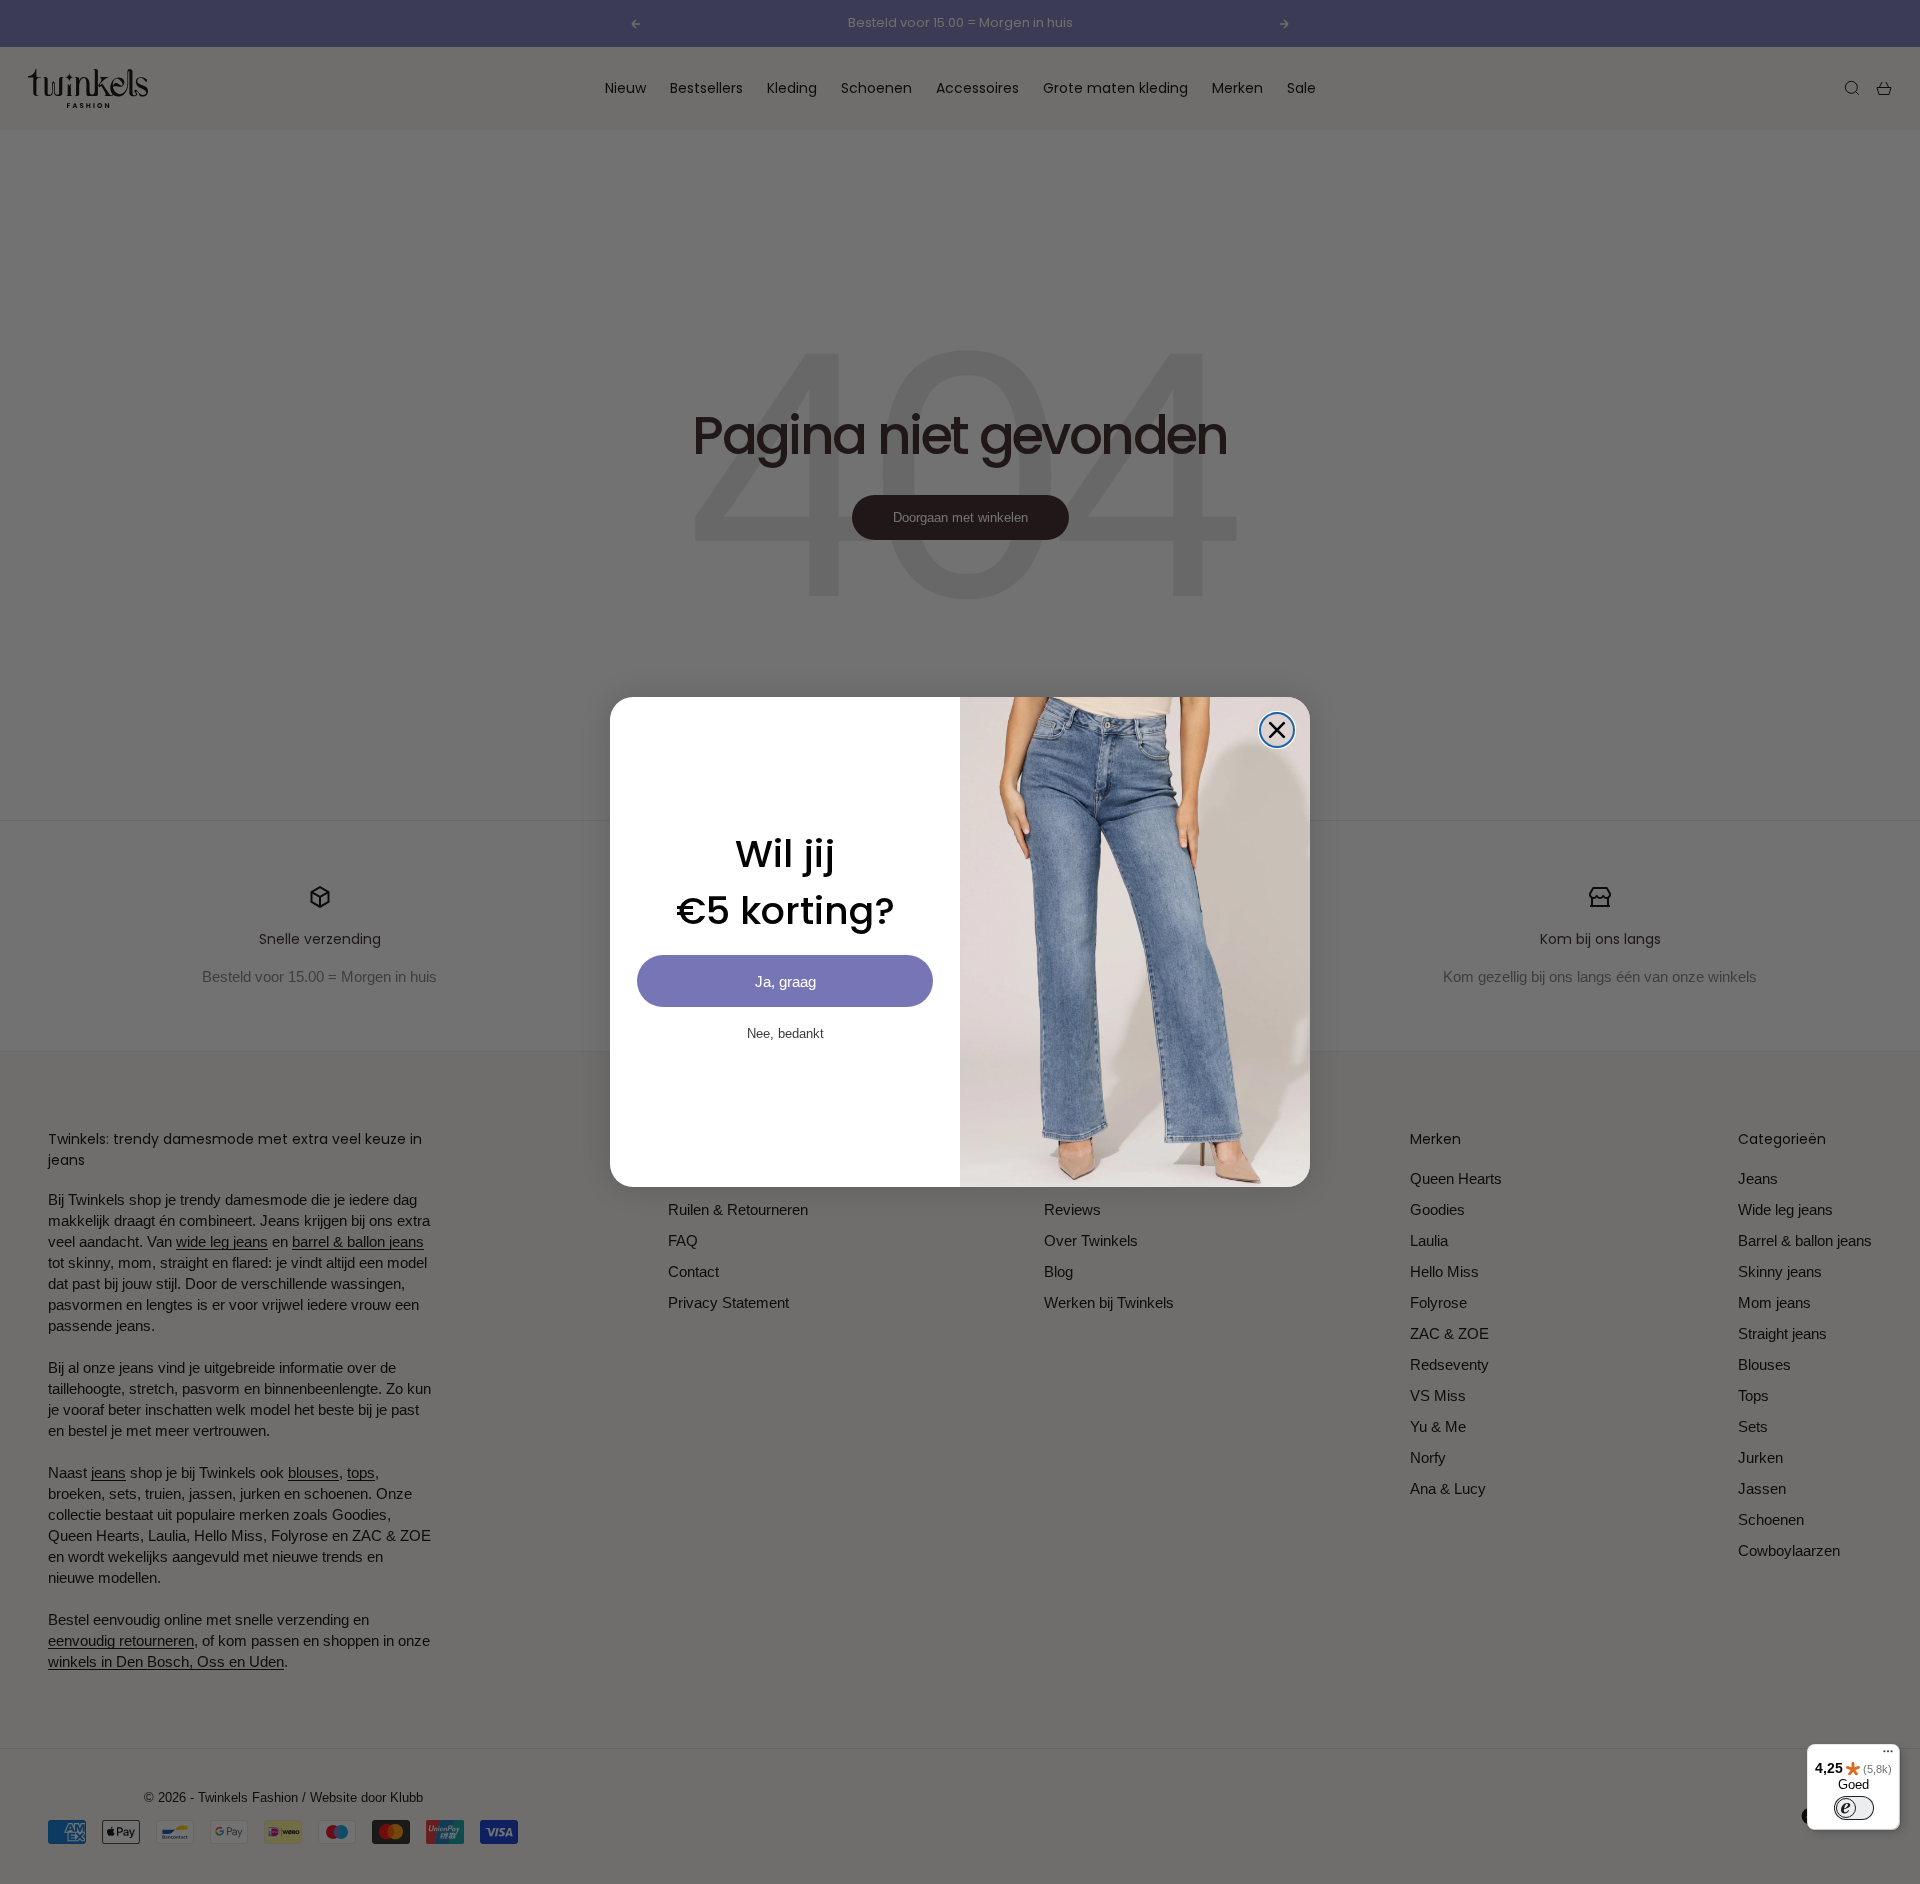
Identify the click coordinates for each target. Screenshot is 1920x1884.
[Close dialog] (1277, 730)
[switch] (1854, 1808)
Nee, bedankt (785, 1033)
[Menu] (1888, 1756)
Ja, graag (785, 981)
